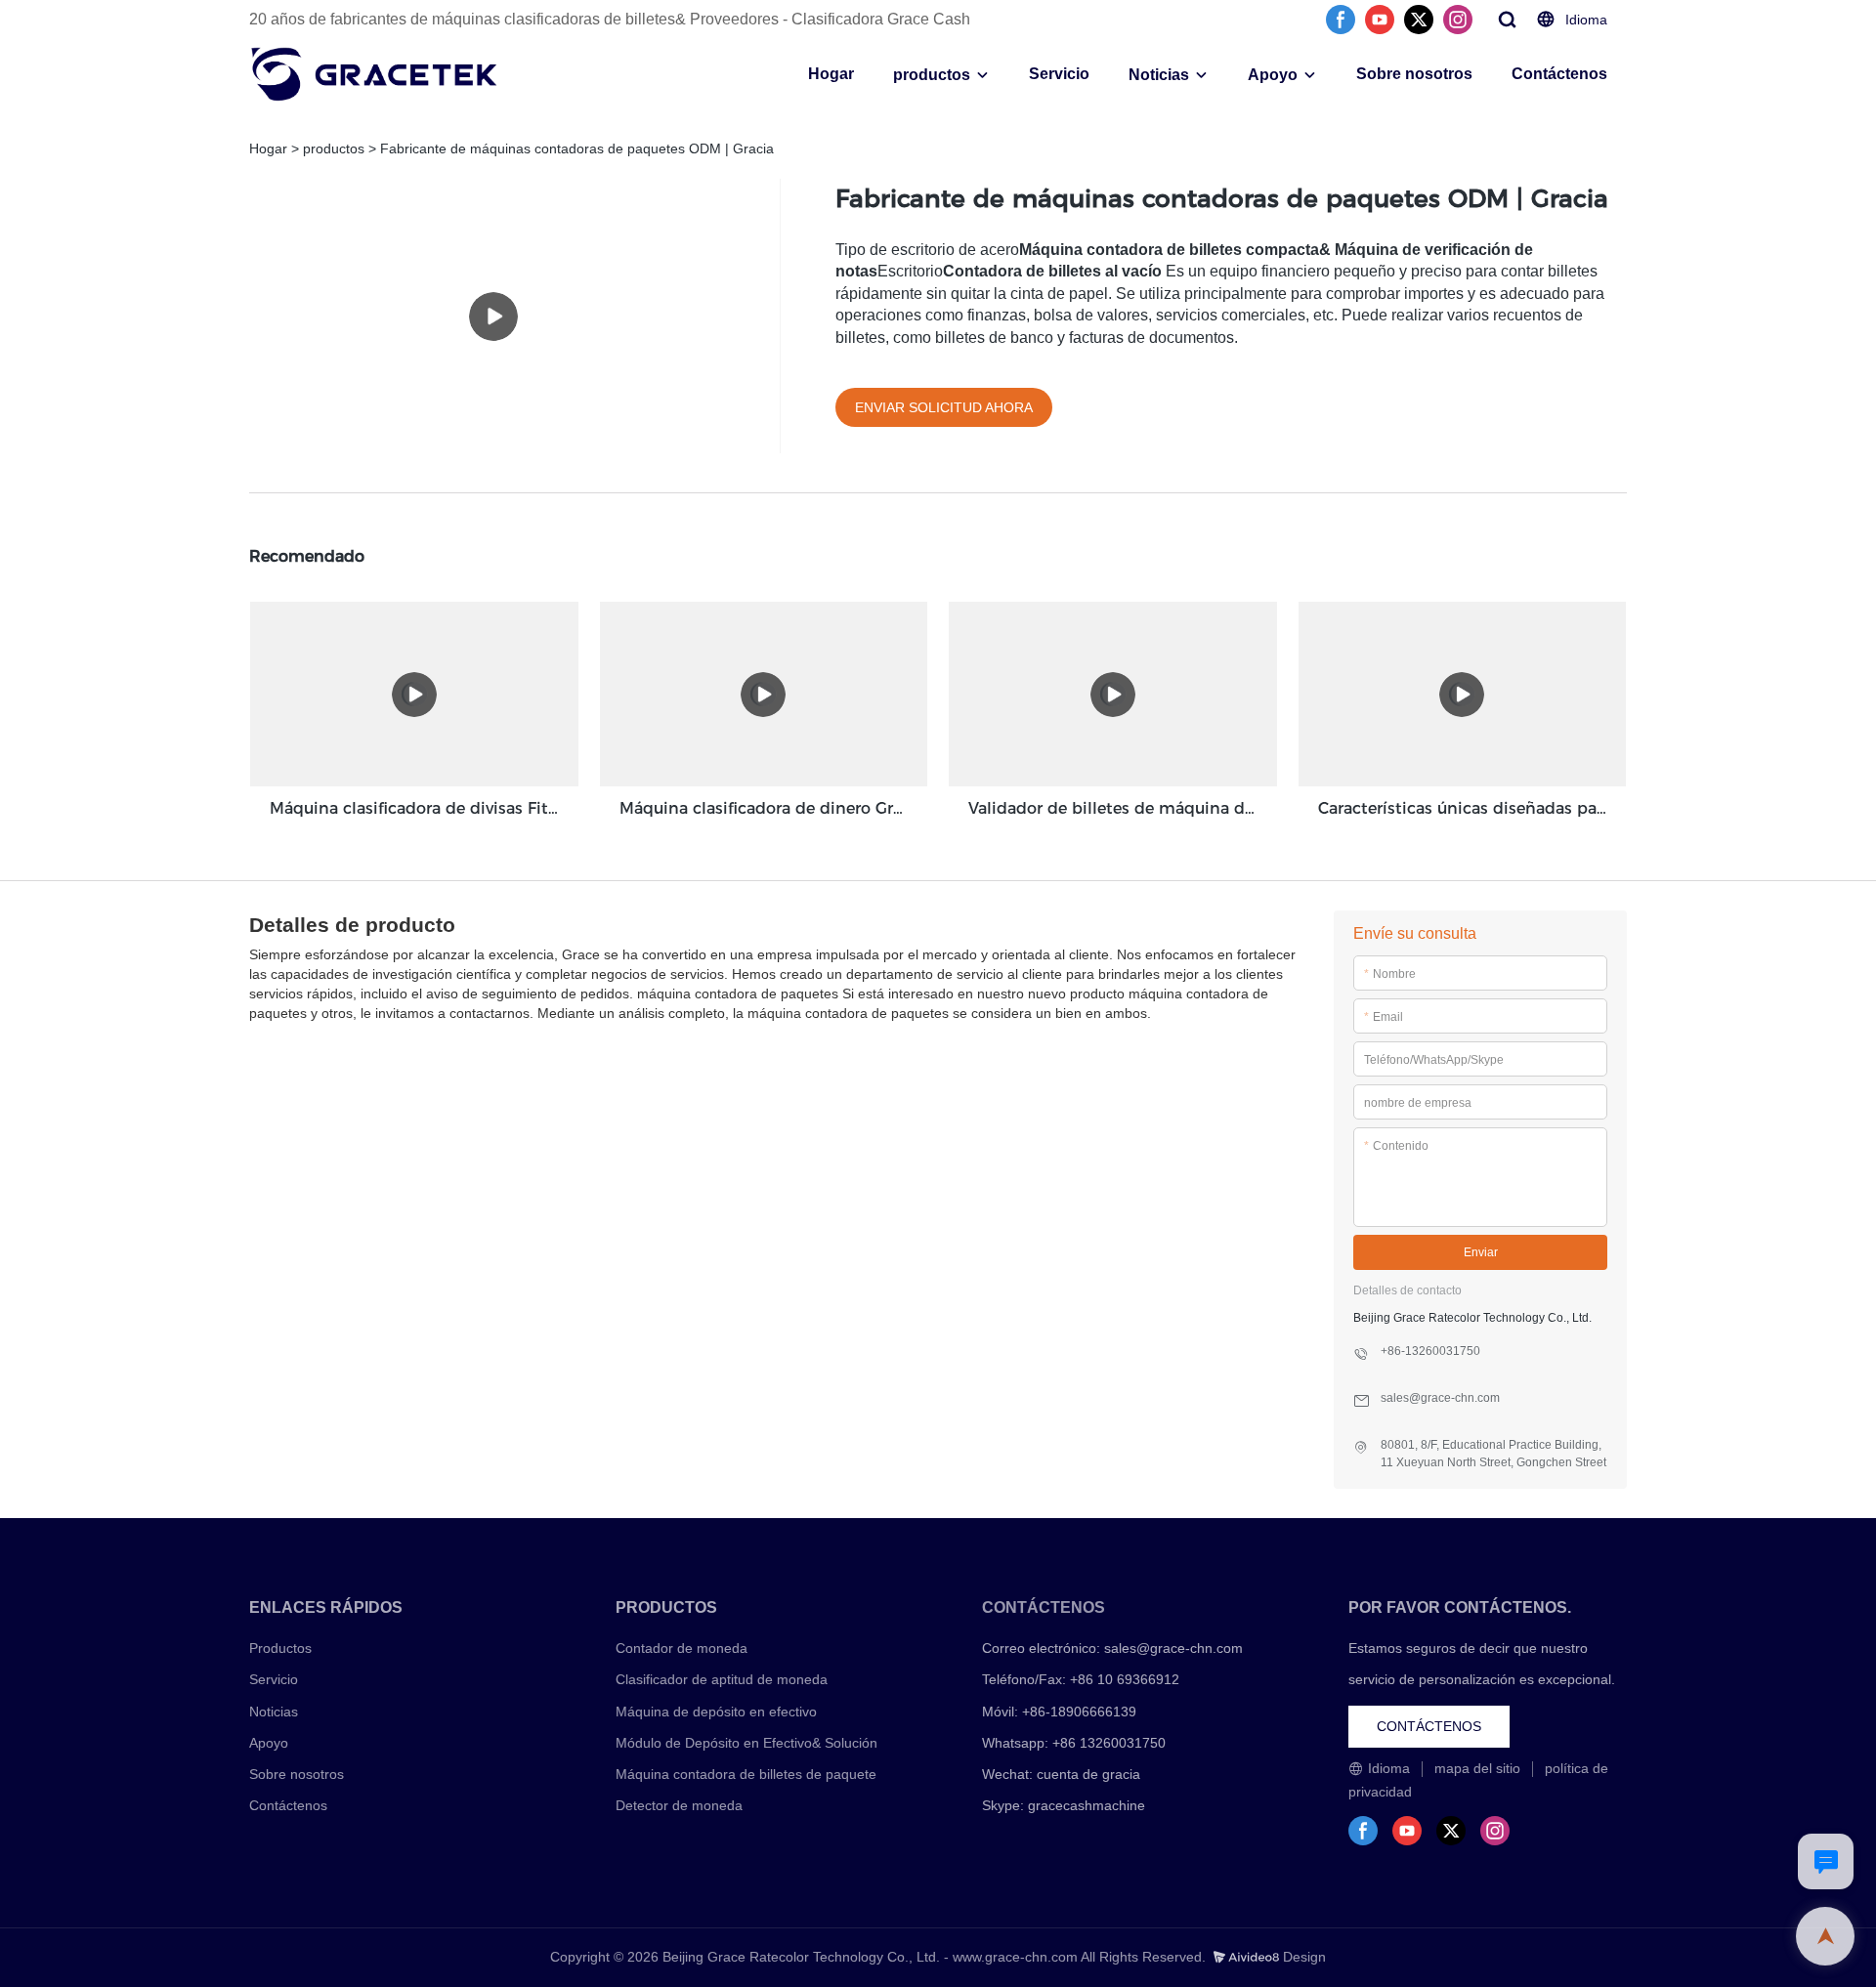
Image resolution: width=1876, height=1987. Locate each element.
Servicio (1059, 74)
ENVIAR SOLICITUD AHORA (944, 407)
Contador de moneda (682, 1648)
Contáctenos (1559, 74)
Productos (280, 1648)
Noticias (1159, 75)
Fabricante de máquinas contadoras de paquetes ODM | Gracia (577, 148)
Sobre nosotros (1414, 74)
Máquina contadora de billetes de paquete (746, 1774)
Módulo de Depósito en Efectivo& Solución (746, 1743)
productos (932, 75)
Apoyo (1273, 75)
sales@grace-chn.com (1173, 1648)
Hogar (831, 74)
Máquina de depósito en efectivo (716, 1712)
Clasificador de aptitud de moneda (722, 1679)
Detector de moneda (679, 1805)
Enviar (1481, 1252)
